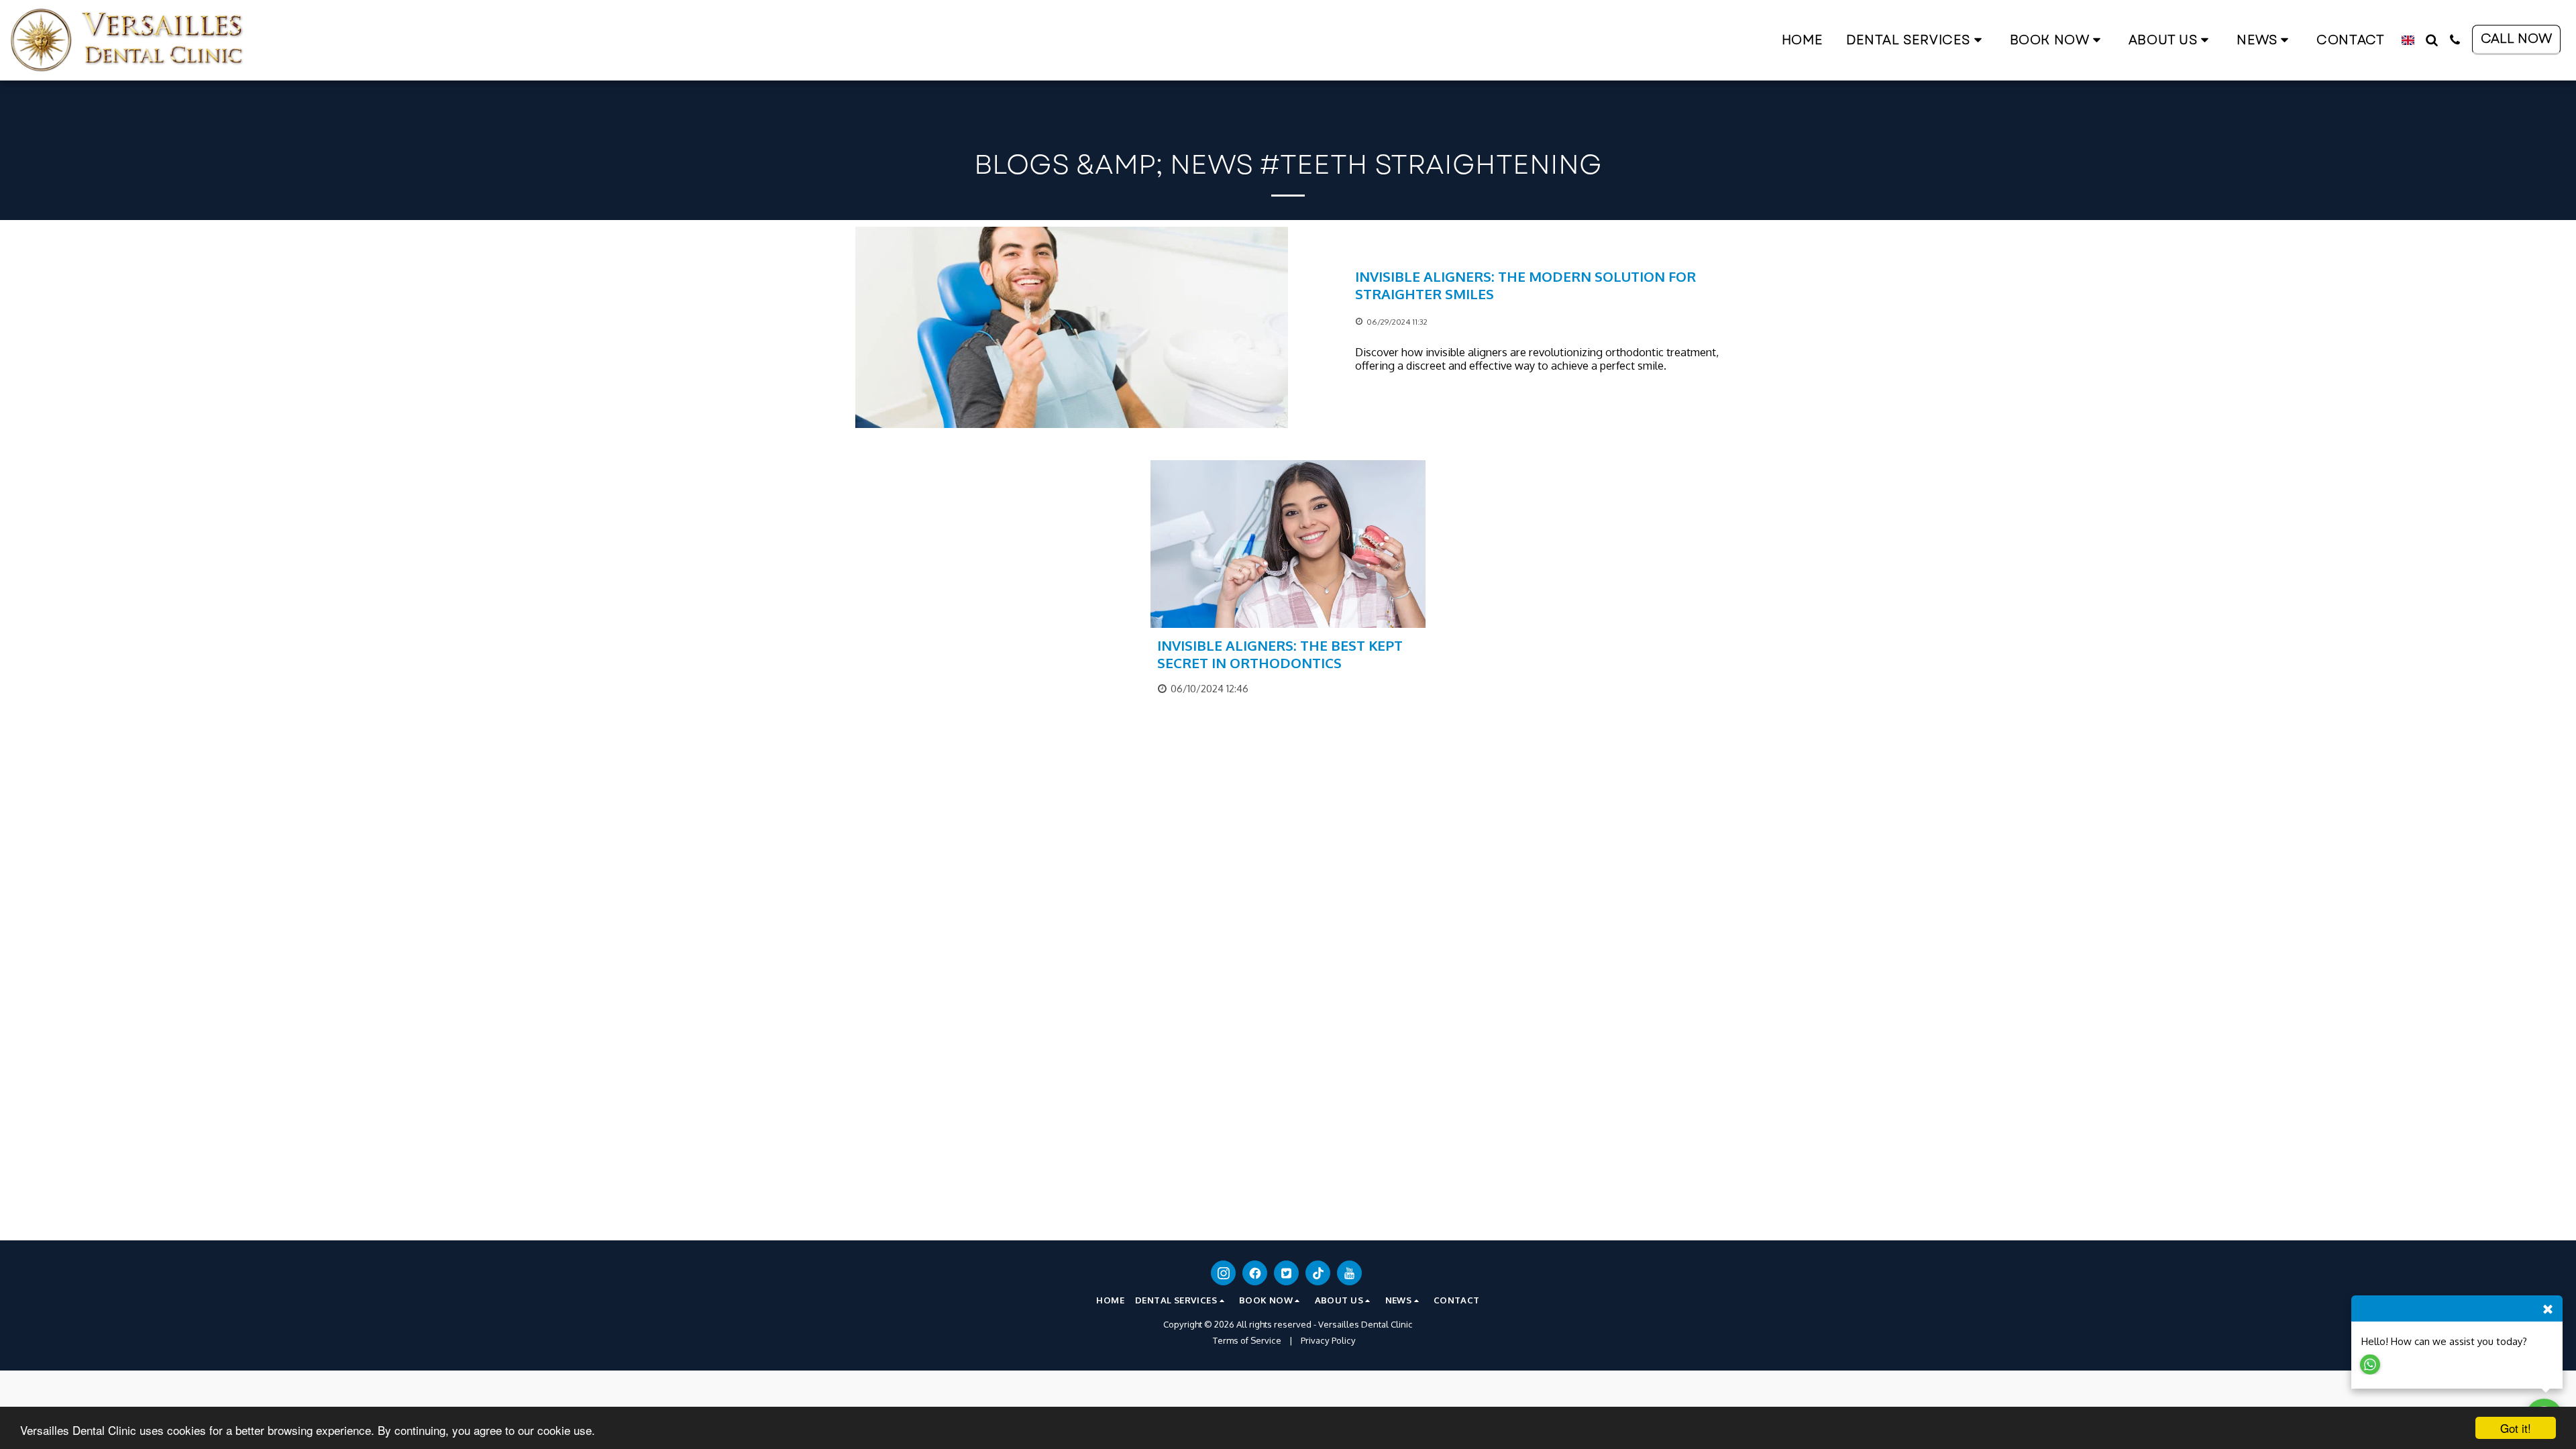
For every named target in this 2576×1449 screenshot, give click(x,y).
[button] (1917, 40)
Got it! (2516, 1428)
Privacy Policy (1328, 1340)
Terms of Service (1247, 1340)
